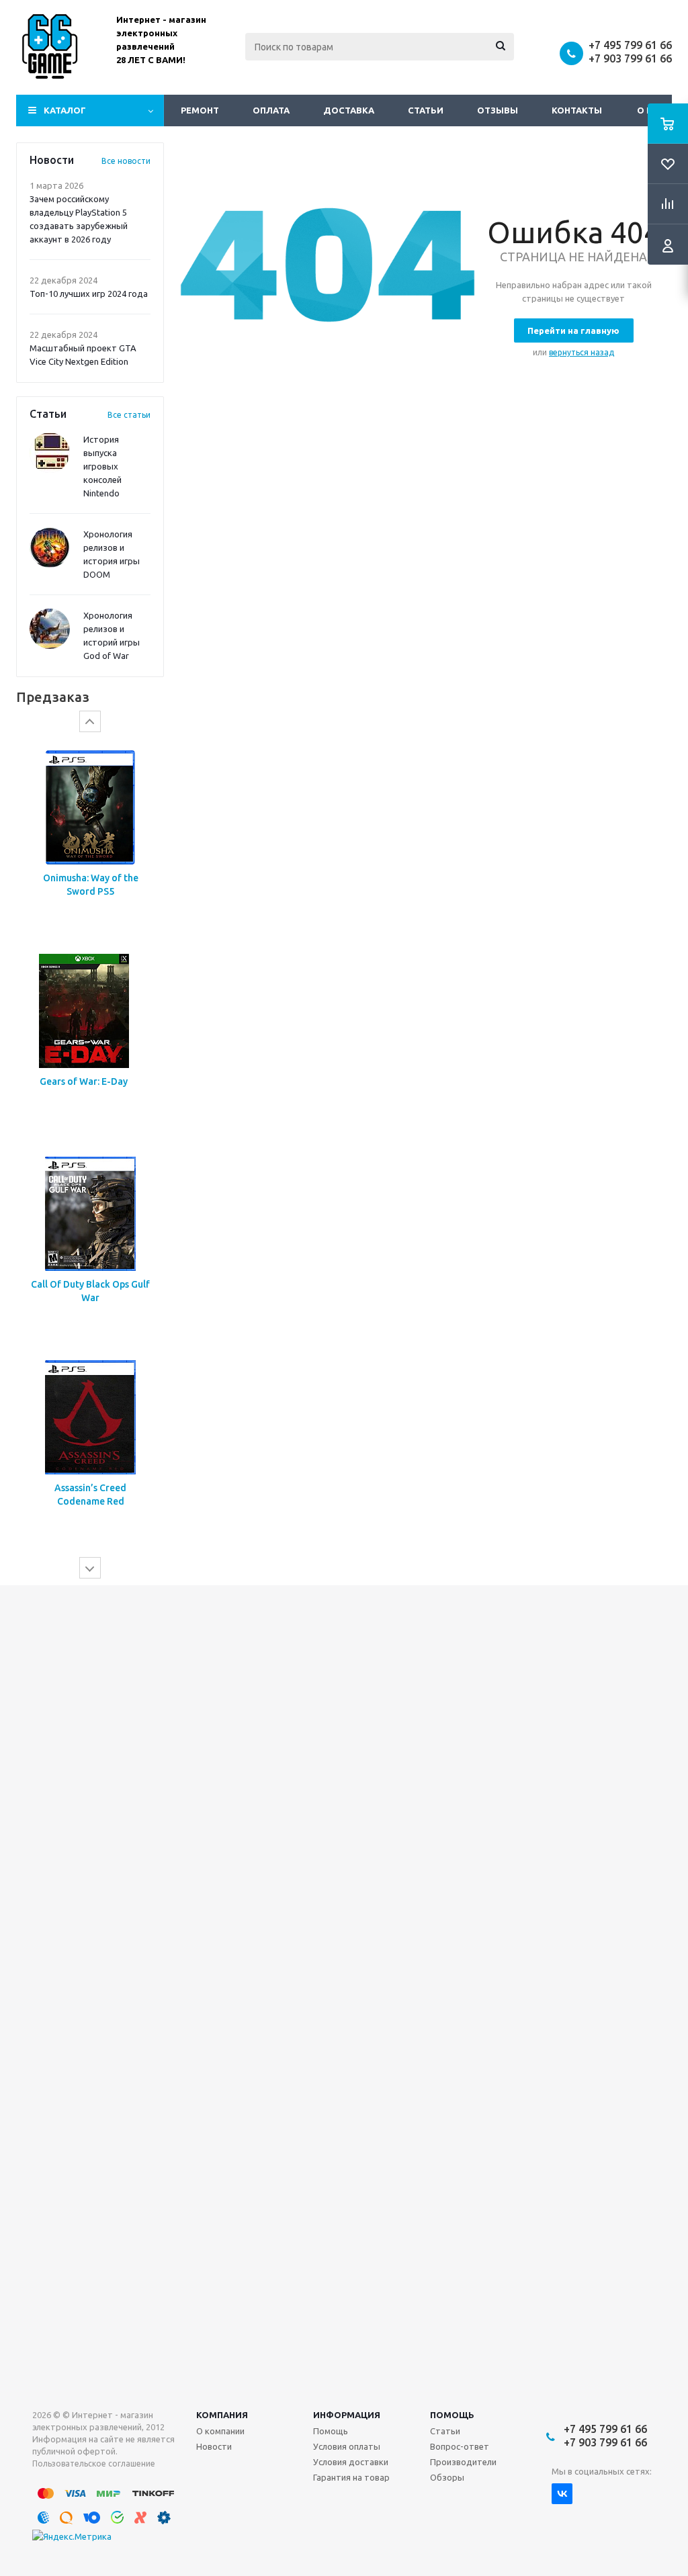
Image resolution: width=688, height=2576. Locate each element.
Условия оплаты (347, 2446)
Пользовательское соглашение (94, 2463)
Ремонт (200, 110)
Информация (347, 2415)
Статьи (426, 110)
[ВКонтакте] (562, 2494)
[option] (90, 865)
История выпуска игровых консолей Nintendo (102, 466)
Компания (222, 2415)
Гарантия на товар (351, 2477)
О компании (220, 2431)
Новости (214, 2446)
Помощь (452, 2415)
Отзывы (498, 110)
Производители (463, 2462)
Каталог (65, 110)
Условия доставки (351, 2462)
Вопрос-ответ (460, 2446)
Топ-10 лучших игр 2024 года (89, 294)
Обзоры (447, 2477)
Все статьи (129, 415)
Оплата (271, 110)
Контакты (577, 110)
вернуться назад (582, 352)
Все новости (126, 161)
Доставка (349, 110)
